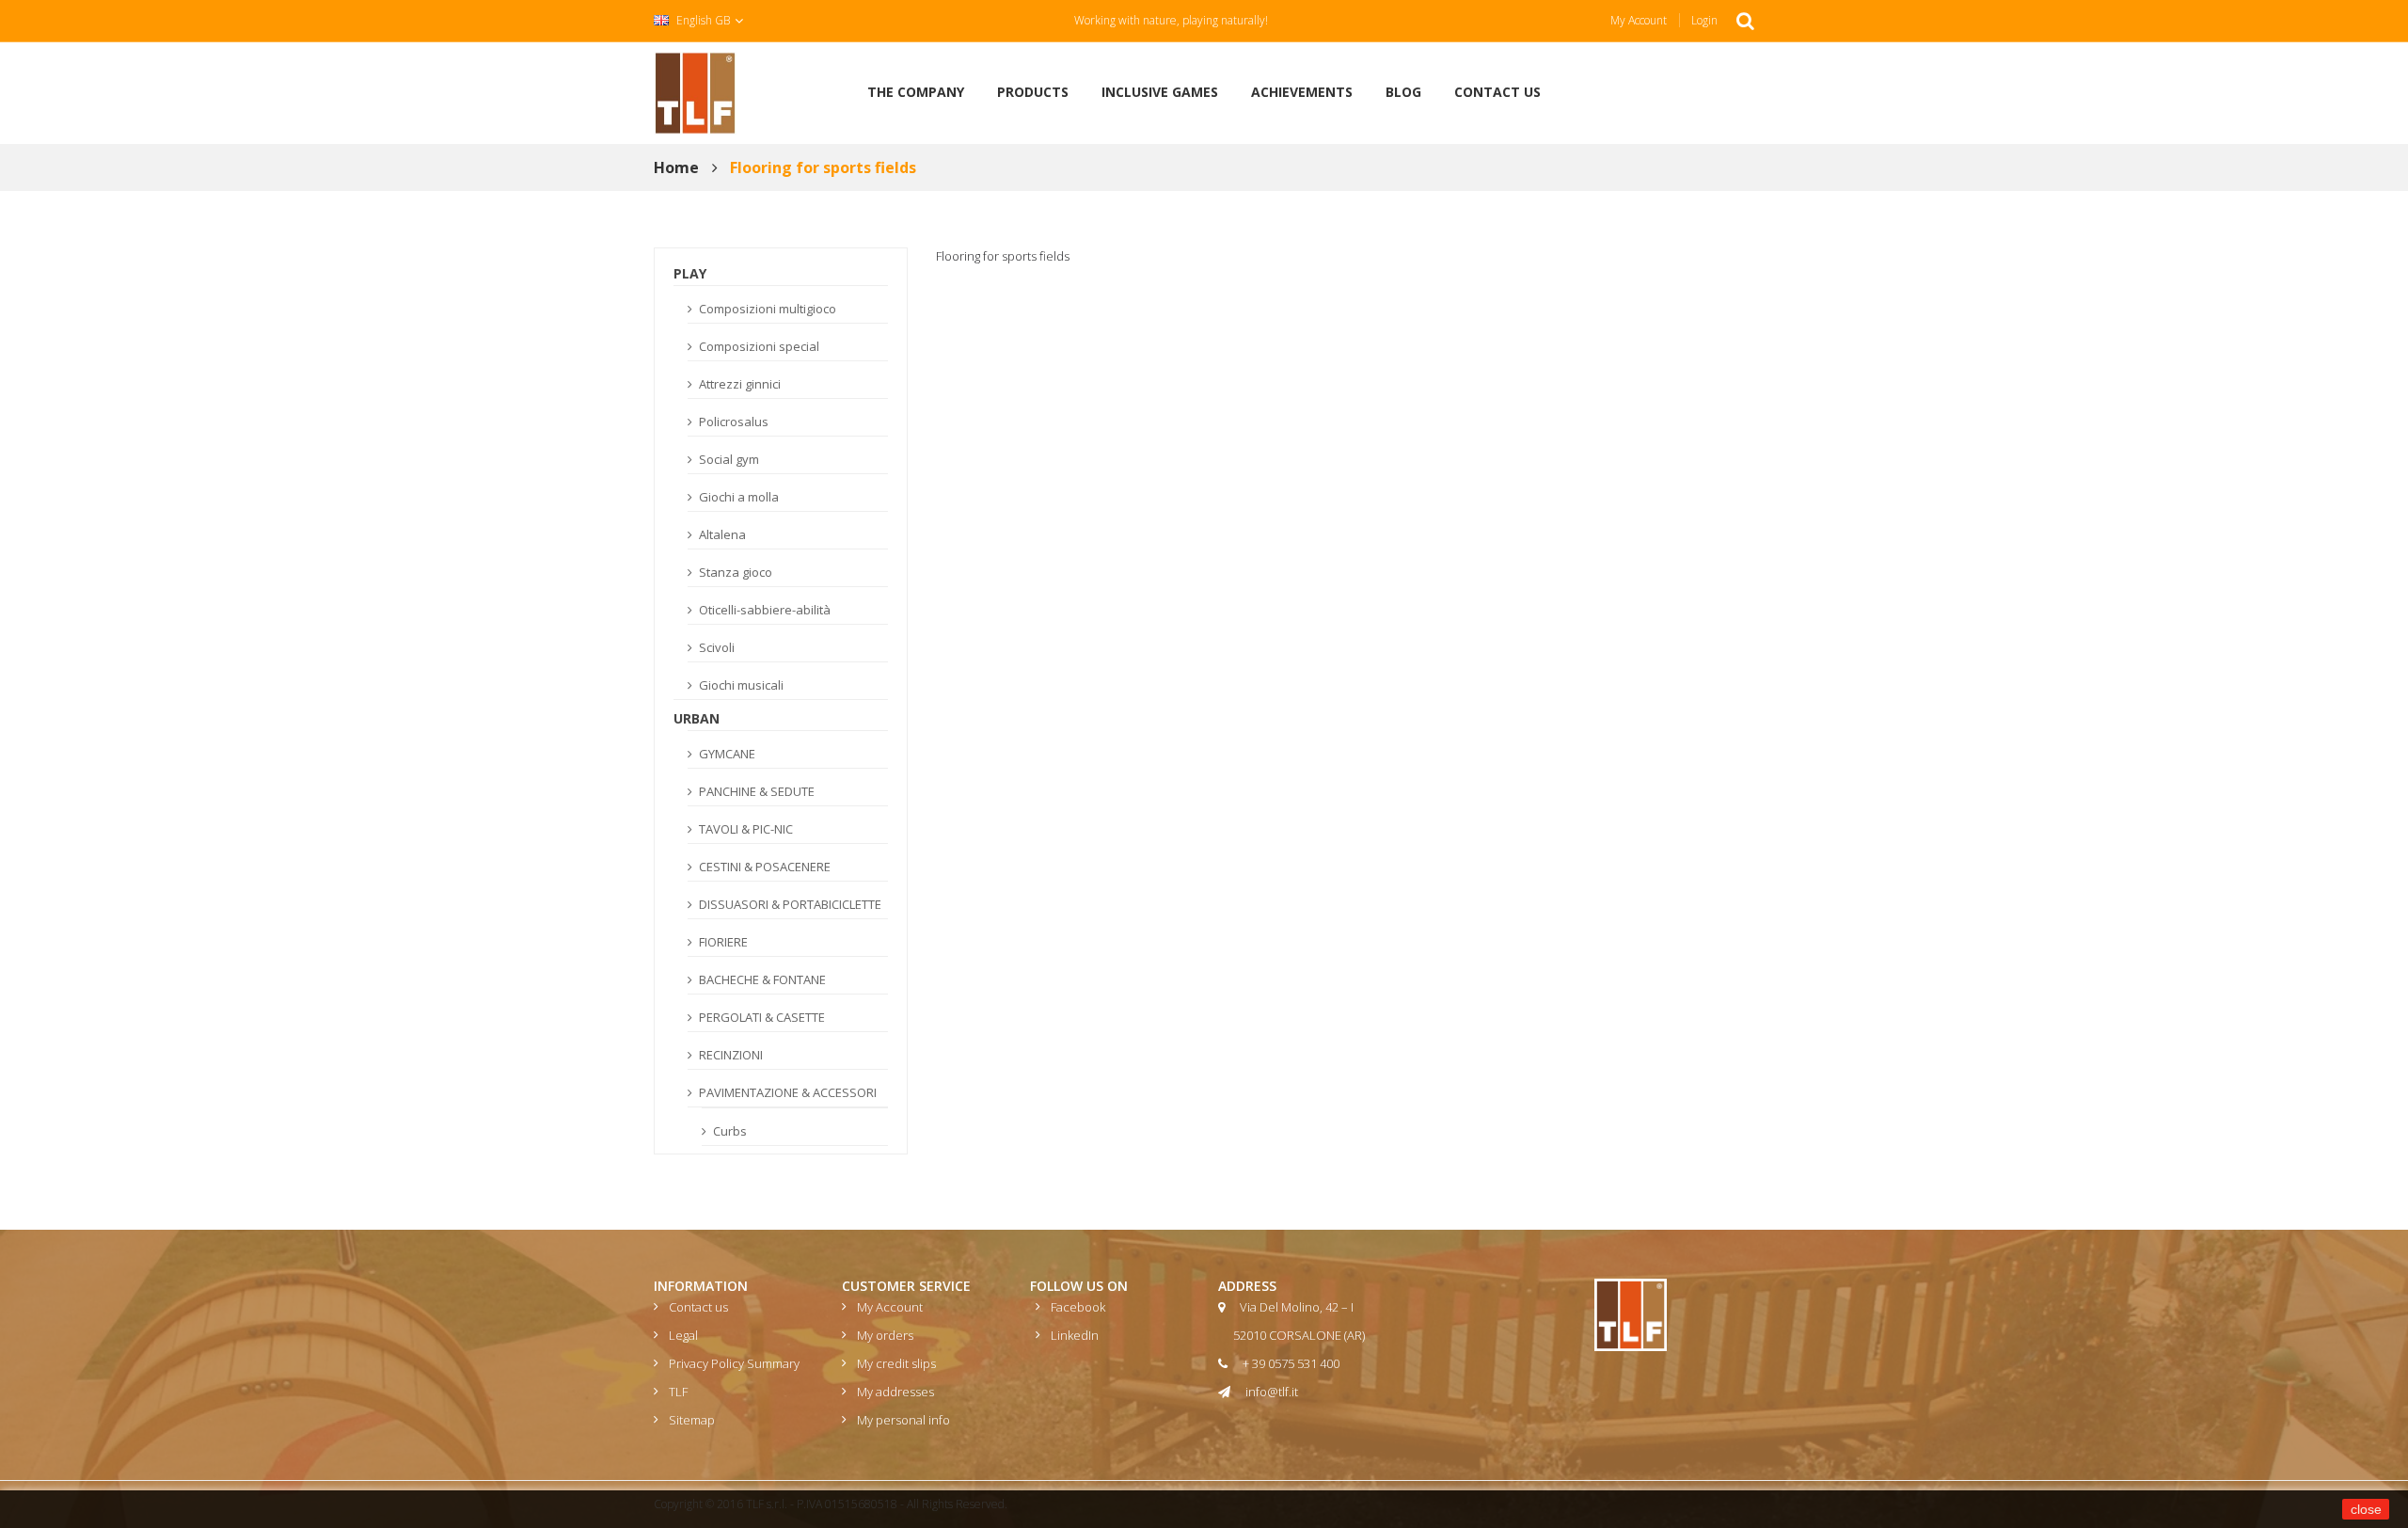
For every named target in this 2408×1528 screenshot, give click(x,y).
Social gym (728, 459)
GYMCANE (726, 754)
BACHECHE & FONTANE (761, 979)
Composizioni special (758, 346)
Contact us (698, 1307)
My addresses (895, 1392)
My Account (1639, 20)
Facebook (1078, 1307)
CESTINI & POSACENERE (763, 867)
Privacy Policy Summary (734, 1363)
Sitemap (692, 1420)
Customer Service (906, 1286)
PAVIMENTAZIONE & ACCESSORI (786, 1092)
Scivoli (715, 647)
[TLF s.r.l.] (695, 91)
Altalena (721, 534)
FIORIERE (722, 942)
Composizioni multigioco (766, 309)
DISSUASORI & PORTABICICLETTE (789, 904)
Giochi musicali (740, 685)
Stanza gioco (734, 572)
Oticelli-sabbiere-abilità (763, 610)
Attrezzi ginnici (738, 384)
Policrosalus (732, 422)
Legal (683, 1335)
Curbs (729, 1131)
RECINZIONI (729, 1055)
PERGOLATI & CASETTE (760, 1017)
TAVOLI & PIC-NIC (745, 829)
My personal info (903, 1420)
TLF (678, 1392)
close (2366, 1509)
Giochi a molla (737, 497)
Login (1704, 20)
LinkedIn (1075, 1335)
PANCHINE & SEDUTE (755, 791)
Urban (697, 718)
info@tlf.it (1272, 1392)
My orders (885, 1335)
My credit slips (896, 1363)
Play (690, 273)
